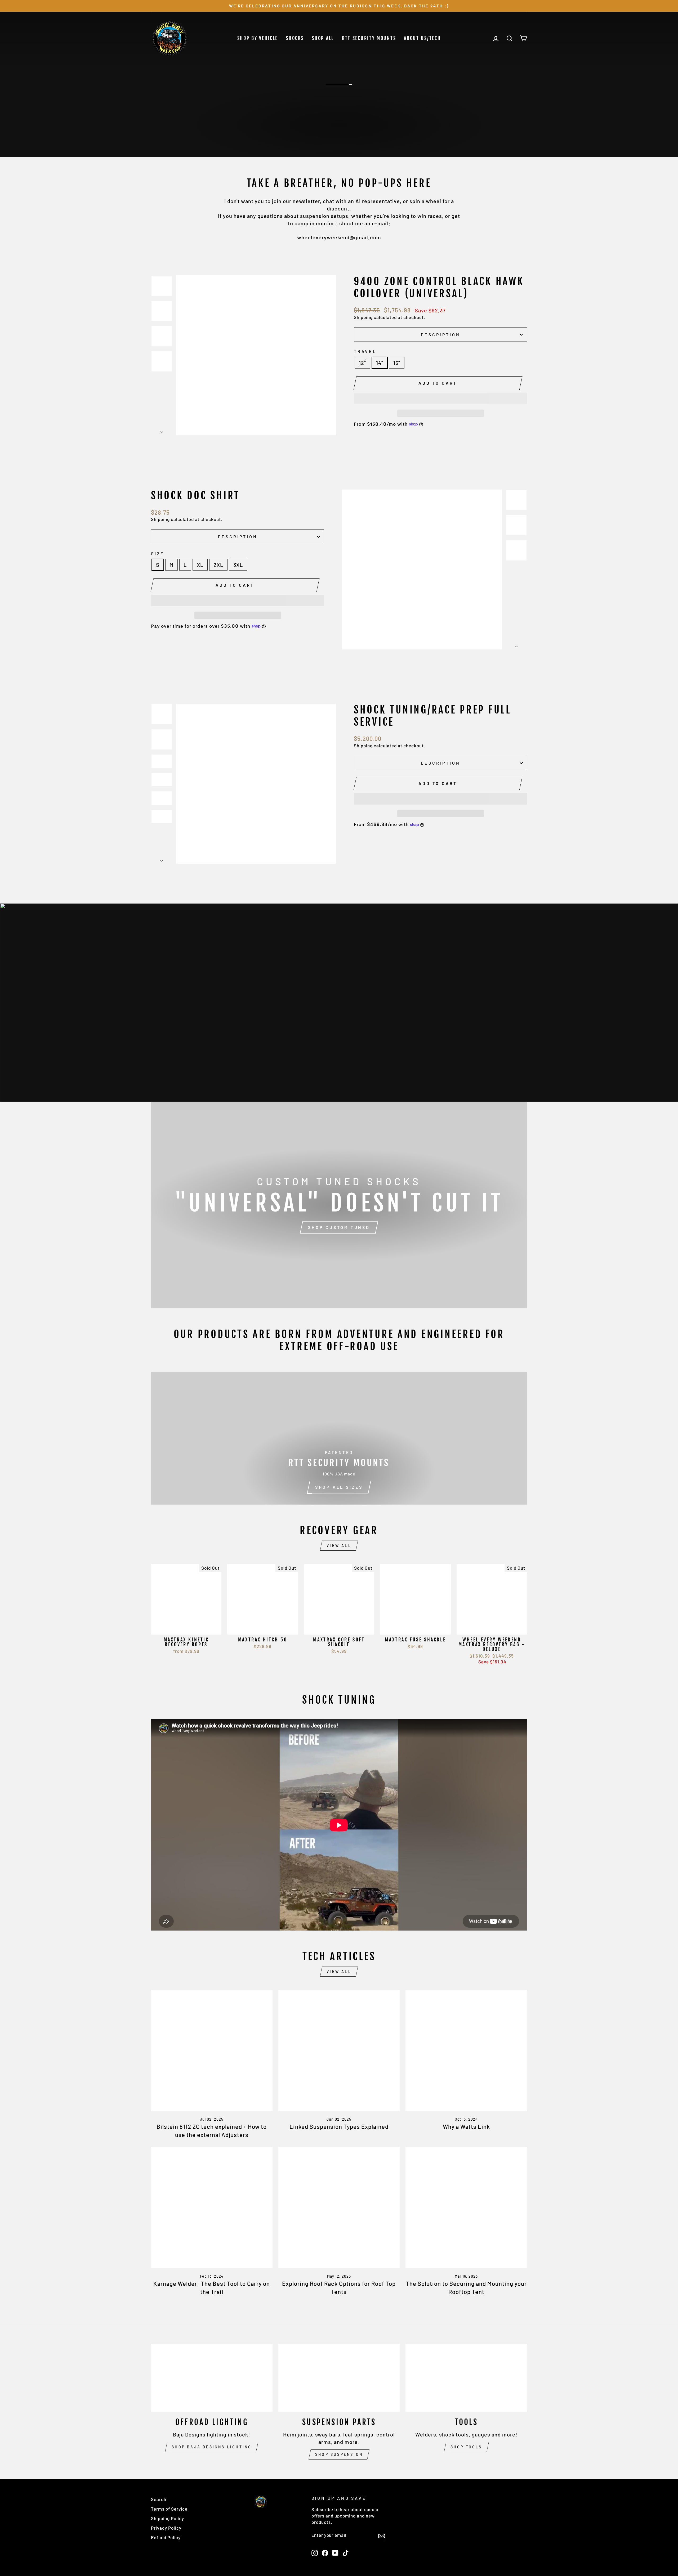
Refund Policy (166, 2537)
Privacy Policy (166, 2528)
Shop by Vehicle (258, 38)
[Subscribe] (382, 2535)
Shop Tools (466, 2447)
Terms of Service (169, 2509)
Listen (340, 139)
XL (200, 565)
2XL (218, 565)
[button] (440, 398)
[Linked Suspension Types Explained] (339, 2051)
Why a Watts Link (466, 2126)
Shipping (363, 317)
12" (362, 363)
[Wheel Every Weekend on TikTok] (346, 2553)
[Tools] (466, 2378)
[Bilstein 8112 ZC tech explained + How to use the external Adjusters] (212, 2051)
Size (158, 553)
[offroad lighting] (212, 2378)
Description (441, 335)
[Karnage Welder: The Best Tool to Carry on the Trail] (212, 2208)
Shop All (323, 38)
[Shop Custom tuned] (339, 1205)
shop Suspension (339, 2454)
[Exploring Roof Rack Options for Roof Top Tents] (339, 2208)
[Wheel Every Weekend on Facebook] (325, 2553)
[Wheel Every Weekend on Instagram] (315, 2553)
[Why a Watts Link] (466, 2051)
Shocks (295, 38)
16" (397, 363)
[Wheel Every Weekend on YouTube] (335, 2553)
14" (380, 363)
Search (159, 2499)
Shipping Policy (168, 2518)
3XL (238, 565)
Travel (365, 351)
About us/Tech (422, 38)
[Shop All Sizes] (339, 1438)
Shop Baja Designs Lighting (212, 2447)
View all (339, 1545)
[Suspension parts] (339, 2378)
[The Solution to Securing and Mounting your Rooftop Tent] (466, 2208)
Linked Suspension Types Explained (339, 2126)
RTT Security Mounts (369, 38)
